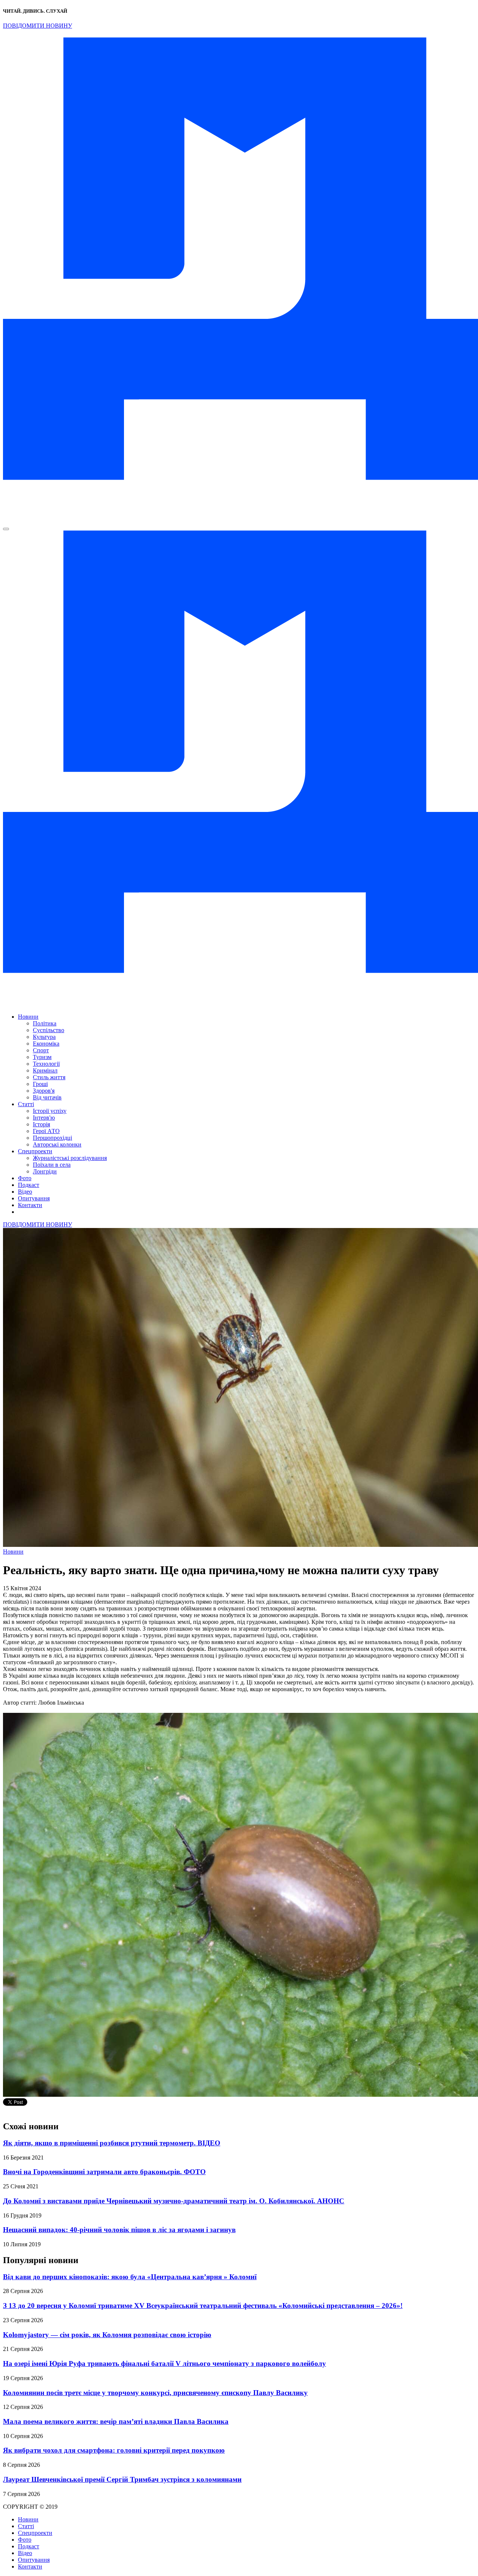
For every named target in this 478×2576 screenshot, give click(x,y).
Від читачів (47, 1097)
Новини (28, 1017)
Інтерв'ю (44, 1118)
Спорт (41, 1050)
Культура (44, 1037)
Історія (41, 1124)
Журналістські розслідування (70, 1158)
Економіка (46, 1044)
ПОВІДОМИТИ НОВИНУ (38, 26)
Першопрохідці (52, 1138)
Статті (26, 1104)
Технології (46, 1064)
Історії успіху (50, 1111)
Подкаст (29, 1185)
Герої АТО (46, 1131)
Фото (25, 1178)
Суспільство (49, 1030)
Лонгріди (45, 1171)
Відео (25, 1192)
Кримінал (45, 1070)
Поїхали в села (52, 1165)
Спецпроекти (35, 1151)
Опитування (34, 1198)
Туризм (42, 1057)
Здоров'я (44, 1091)
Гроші (40, 1084)
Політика (45, 1023)
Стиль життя (49, 1077)
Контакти (30, 1205)
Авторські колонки (57, 1144)
